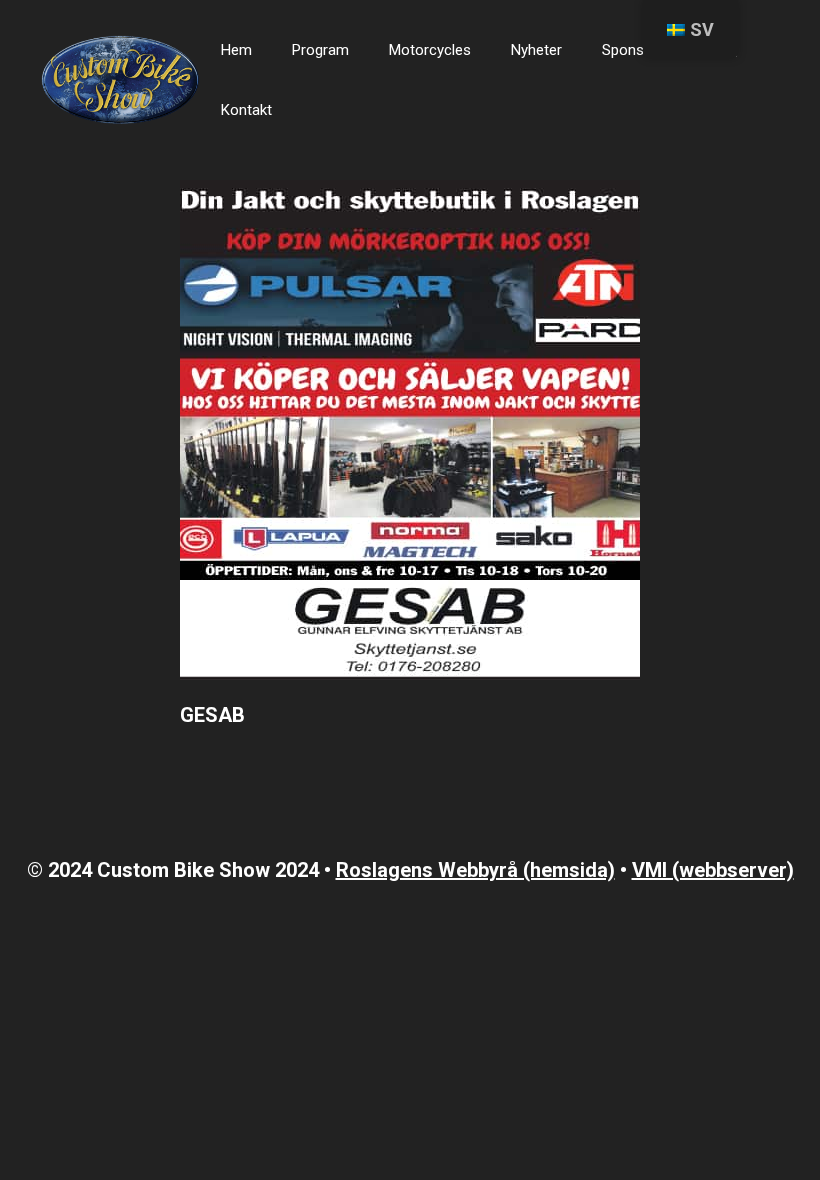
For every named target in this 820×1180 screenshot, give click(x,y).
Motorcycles (430, 50)
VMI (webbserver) (713, 870)
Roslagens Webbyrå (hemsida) (475, 870)
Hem (236, 50)
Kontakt (246, 110)
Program (320, 50)
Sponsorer (636, 50)
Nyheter (536, 50)
